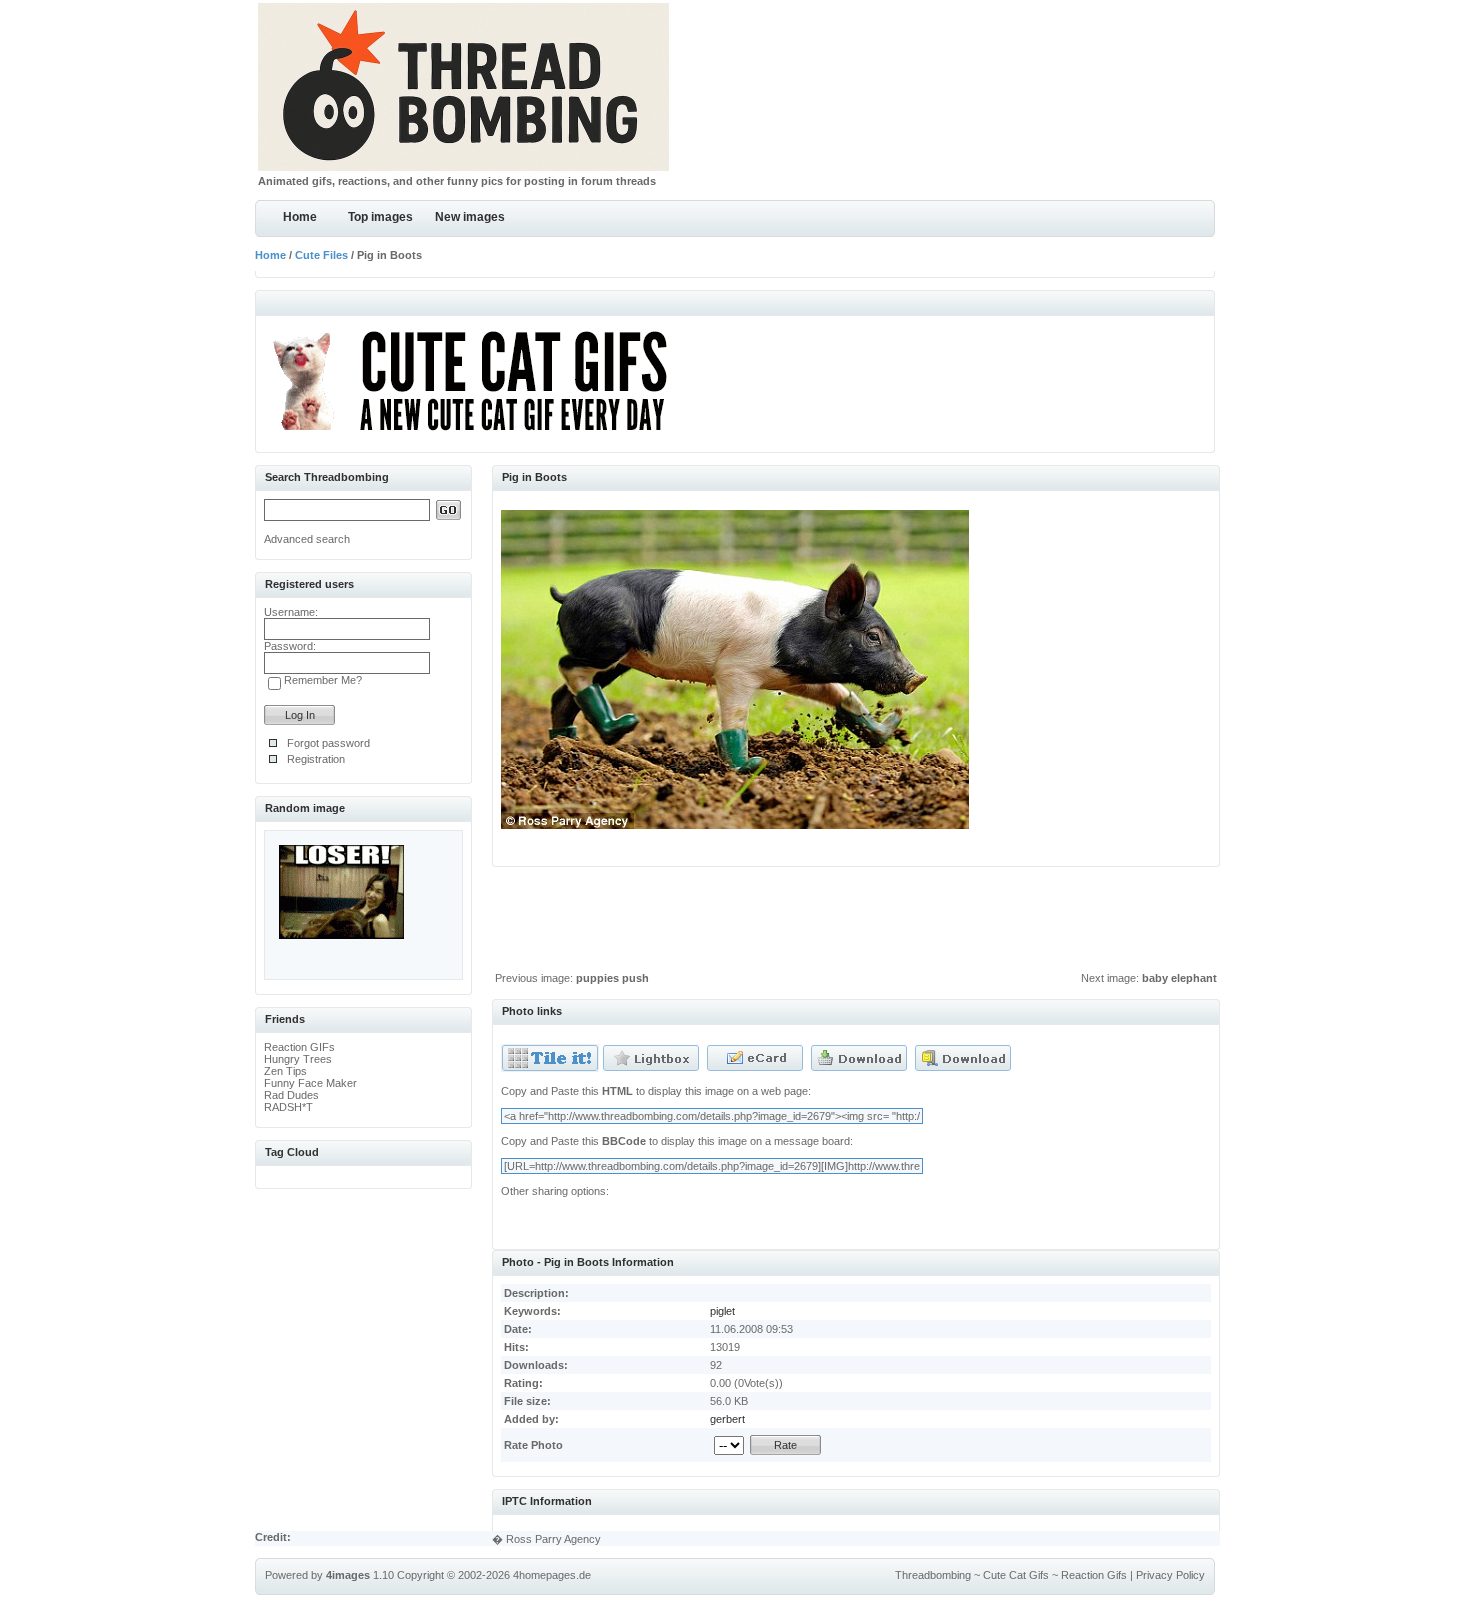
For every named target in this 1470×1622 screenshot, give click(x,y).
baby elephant (1179, 978)
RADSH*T (288, 1107)
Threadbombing (933, 1575)
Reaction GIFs (299, 1047)
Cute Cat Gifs (1016, 1575)
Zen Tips (285, 1071)
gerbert (727, 1419)
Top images (380, 217)
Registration (316, 759)
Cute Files (321, 255)
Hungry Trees (298, 1059)
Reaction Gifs (1094, 1575)
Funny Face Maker (310, 1083)
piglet (722, 1311)
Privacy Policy (1170, 1575)
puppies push (612, 978)
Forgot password (328, 743)
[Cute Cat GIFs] (478, 434)
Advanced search (307, 539)
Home (300, 217)
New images (470, 217)
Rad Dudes (291, 1095)
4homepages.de (552, 1575)
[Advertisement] (856, 924)
